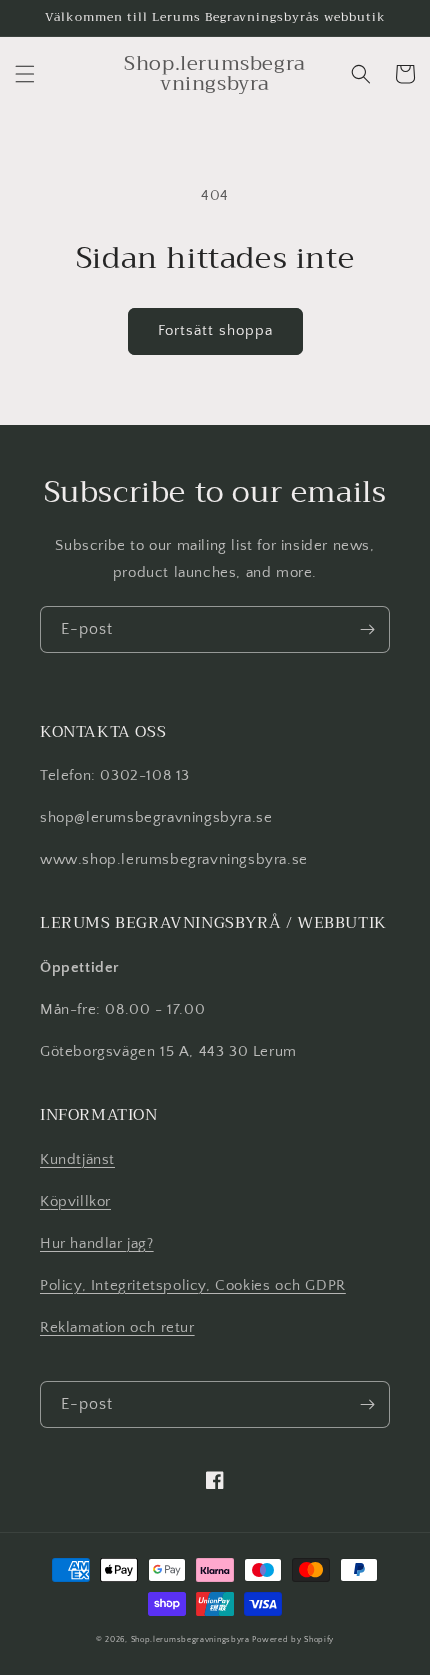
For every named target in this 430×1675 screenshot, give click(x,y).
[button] (25, 74)
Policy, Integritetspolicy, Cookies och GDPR (193, 1285)
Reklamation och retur (117, 1327)
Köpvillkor (75, 1201)
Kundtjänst (77, 1159)
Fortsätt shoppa (215, 330)
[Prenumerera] (367, 629)
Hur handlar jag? (97, 1243)
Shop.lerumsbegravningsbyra (190, 1639)
